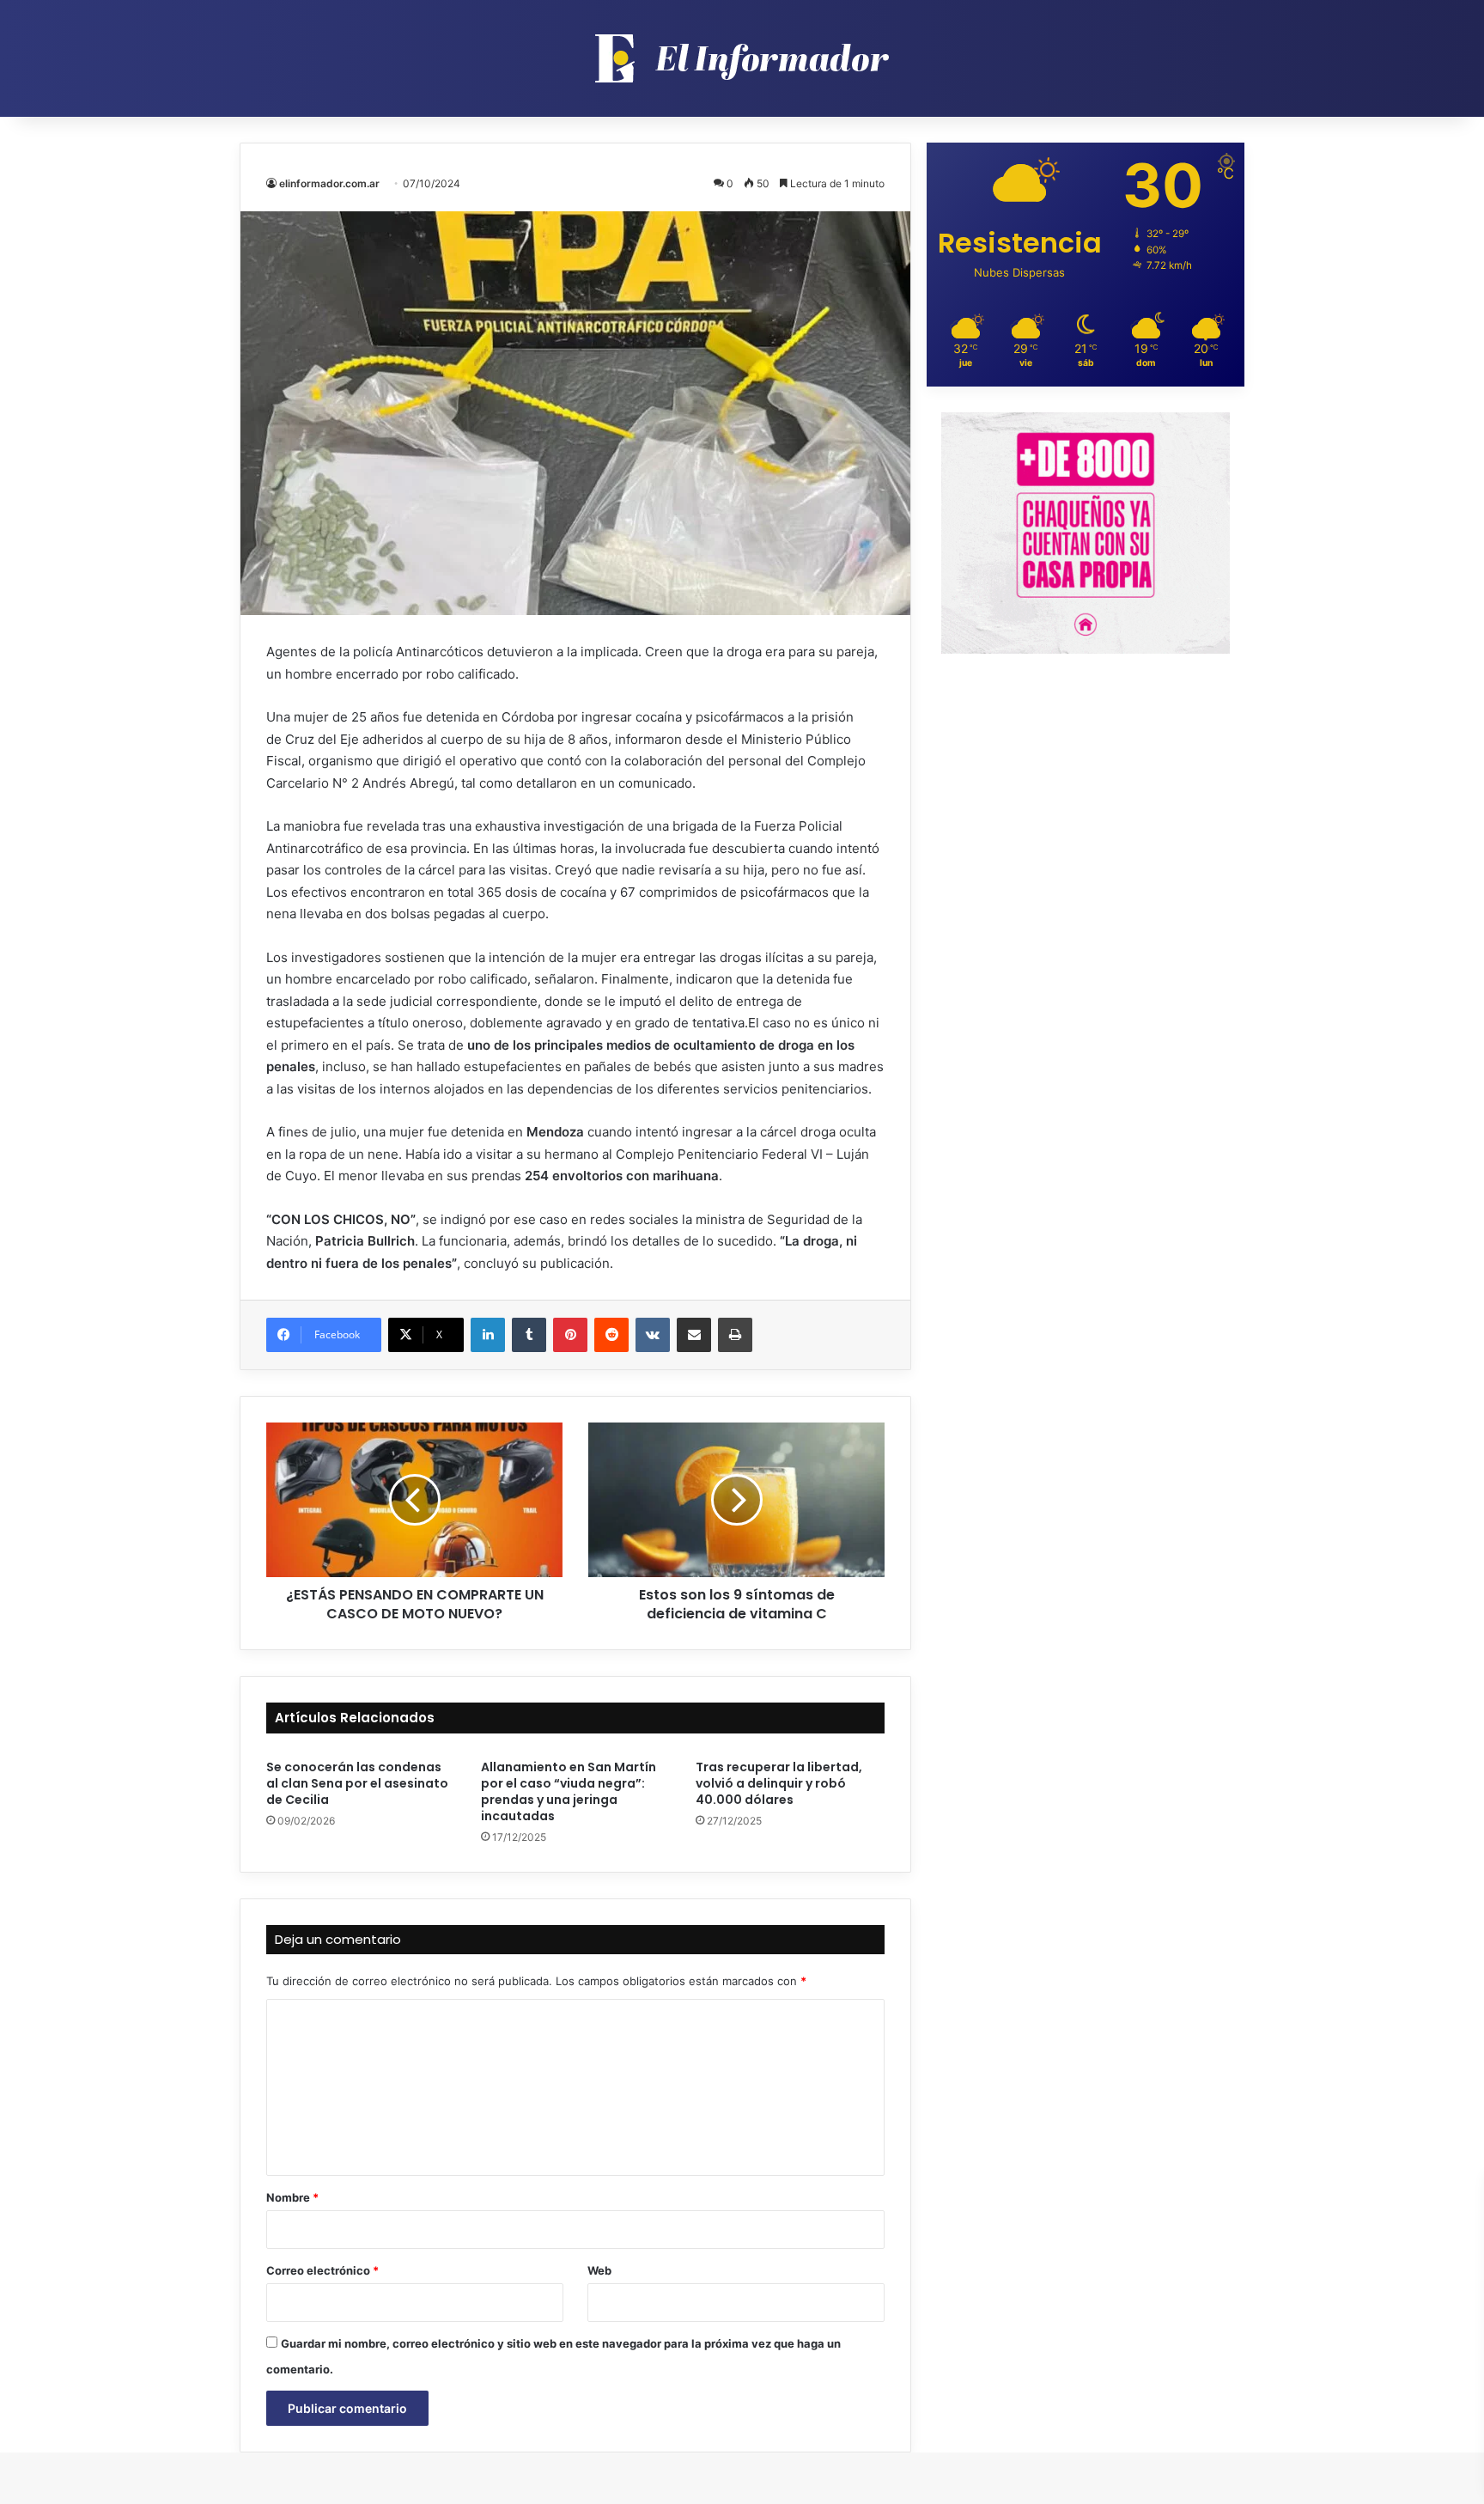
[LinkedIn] (488, 1335)
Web (599, 2270)
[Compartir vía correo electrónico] (694, 1335)
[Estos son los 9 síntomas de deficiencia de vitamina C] (736, 1500)
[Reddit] (611, 1335)
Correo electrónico (322, 2270)
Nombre (292, 2197)
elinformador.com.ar (329, 183)
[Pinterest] (570, 1335)
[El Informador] (742, 58)
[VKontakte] (653, 1335)
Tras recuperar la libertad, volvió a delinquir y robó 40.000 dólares (779, 1783)
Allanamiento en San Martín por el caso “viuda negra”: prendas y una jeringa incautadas (569, 1791)
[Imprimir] (735, 1335)
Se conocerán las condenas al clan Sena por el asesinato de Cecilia (357, 1783)
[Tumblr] (529, 1335)
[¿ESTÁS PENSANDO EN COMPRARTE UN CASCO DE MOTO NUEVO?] (414, 1500)
